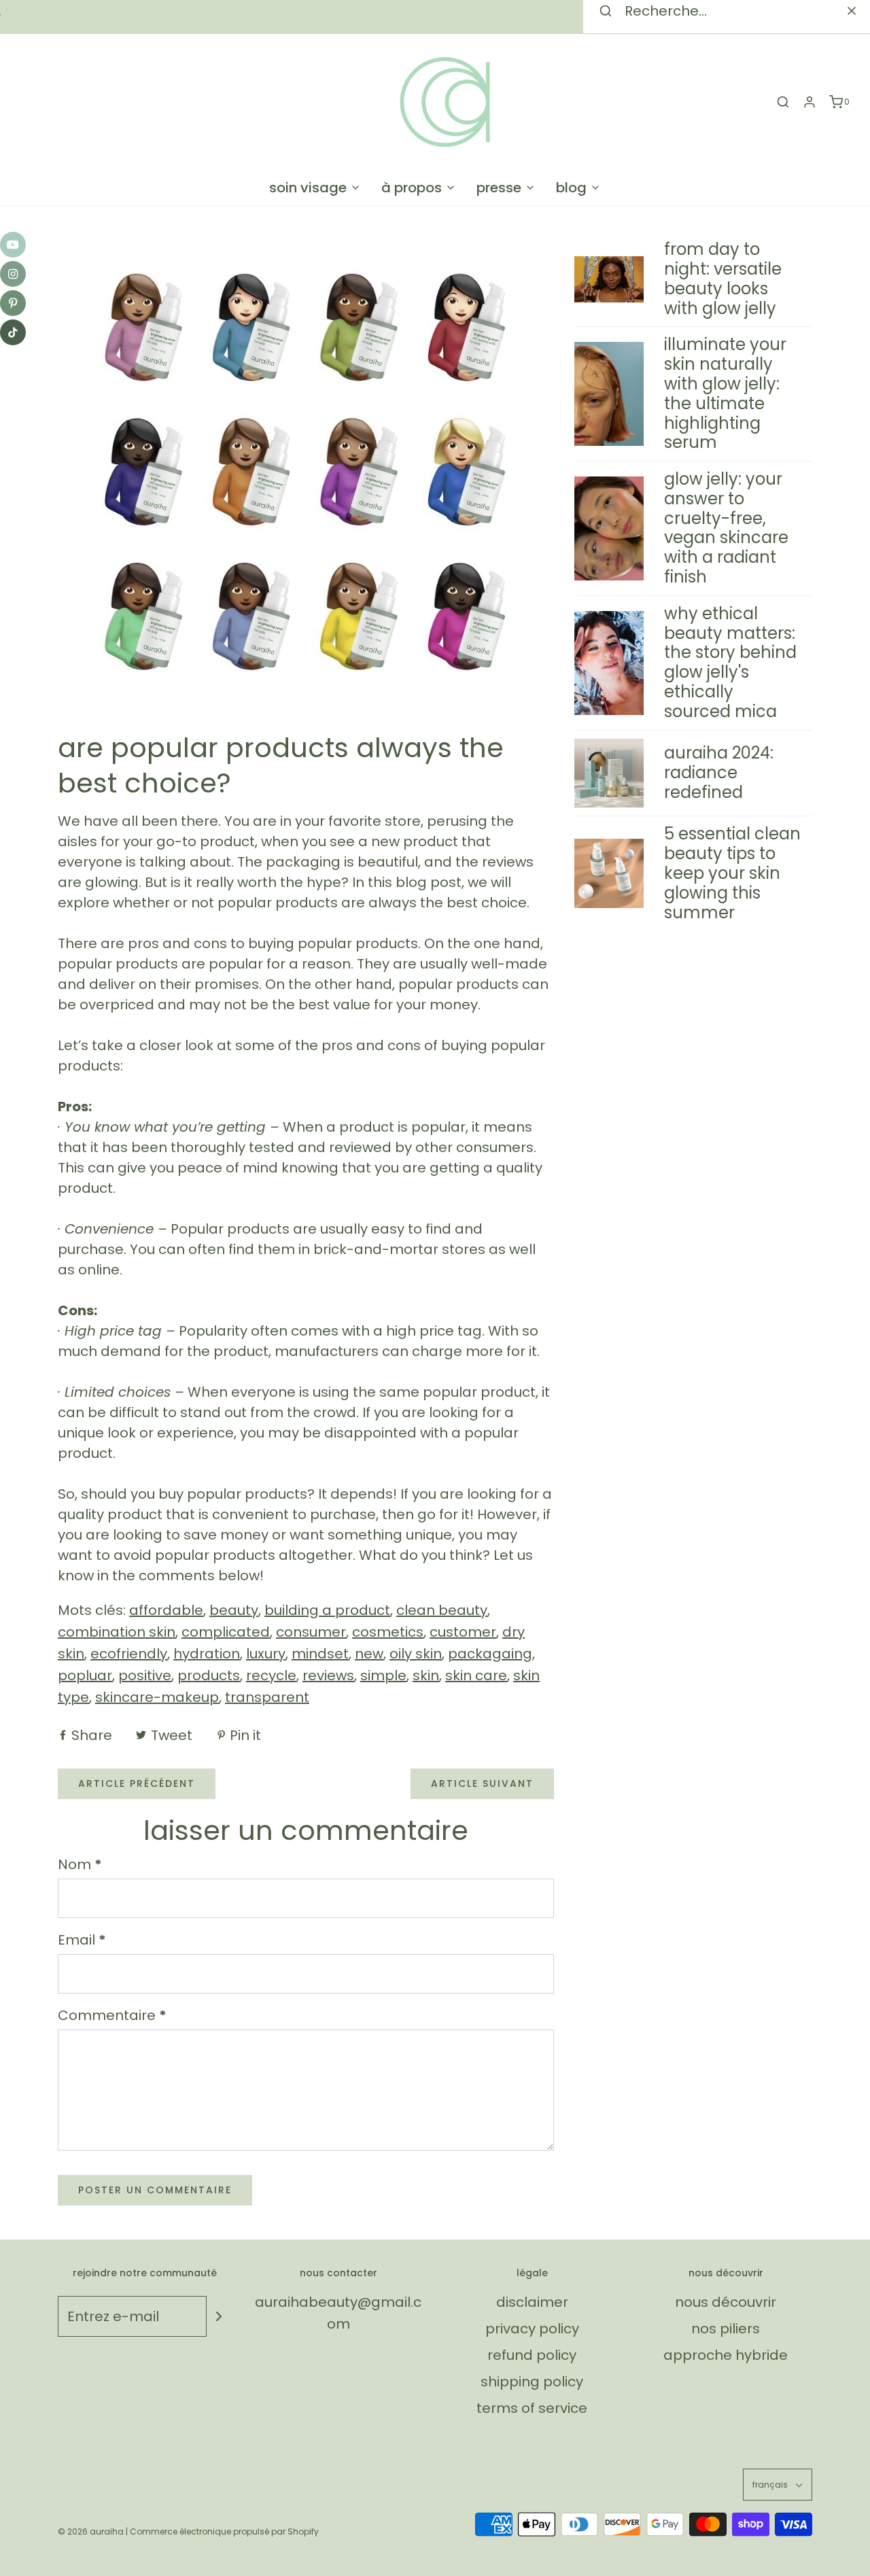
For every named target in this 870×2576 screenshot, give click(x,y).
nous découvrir (726, 2302)
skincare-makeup (157, 1697)
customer (463, 1632)
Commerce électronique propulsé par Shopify (224, 2531)
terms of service (532, 2408)
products (209, 1675)
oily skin (416, 1654)
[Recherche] (783, 102)
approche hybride (726, 2355)
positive (145, 1675)
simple (383, 1675)
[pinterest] (13, 303)
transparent (267, 1697)
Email (82, 1940)
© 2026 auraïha (91, 2531)
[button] (778, 2485)
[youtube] (13, 245)
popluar (85, 1675)
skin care (476, 1675)
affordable (166, 1610)
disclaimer (532, 2302)
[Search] (852, 11)
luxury (266, 1654)
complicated (226, 1632)
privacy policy (532, 2329)
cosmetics (388, 1632)
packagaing (490, 1654)
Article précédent (137, 1783)
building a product (327, 1610)
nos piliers (726, 2329)
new (369, 1654)
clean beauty (442, 1610)
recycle (271, 1675)
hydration (207, 1654)
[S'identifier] (810, 102)
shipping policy (532, 2382)
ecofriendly (129, 1654)
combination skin (117, 1632)
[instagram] (13, 274)
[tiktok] (13, 332)
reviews (328, 1675)
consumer (311, 1632)
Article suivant (482, 1783)
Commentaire (112, 2015)
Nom (80, 1864)
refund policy (532, 2355)
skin (426, 1675)
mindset (320, 1654)
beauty (234, 1610)
